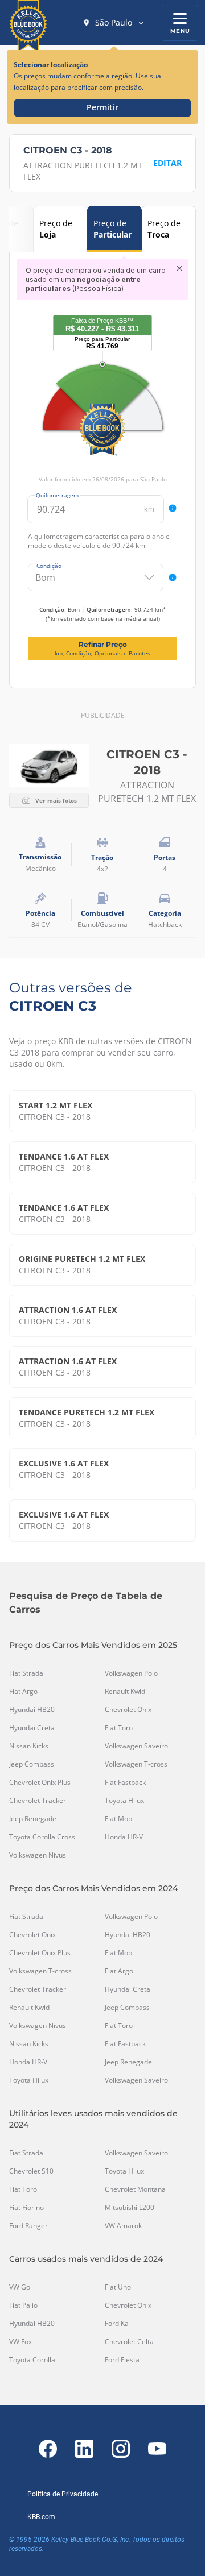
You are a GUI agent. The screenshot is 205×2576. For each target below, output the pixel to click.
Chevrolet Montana (135, 2189)
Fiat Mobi (119, 1819)
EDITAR (167, 163)
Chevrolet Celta (129, 2342)
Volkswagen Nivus (38, 1855)
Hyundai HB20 (32, 1710)
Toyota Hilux (124, 1801)
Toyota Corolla (32, 2360)
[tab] (60, 229)
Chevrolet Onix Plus (40, 1783)
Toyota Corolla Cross (42, 1837)
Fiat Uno (118, 2287)
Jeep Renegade (33, 1819)
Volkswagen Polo (131, 1673)
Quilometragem (57, 495)
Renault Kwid (125, 1692)
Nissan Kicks (29, 1746)
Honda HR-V (124, 1837)
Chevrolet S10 (31, 2171)
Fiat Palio (23, 2305)
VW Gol (20, 2287)
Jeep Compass (32, 1764)
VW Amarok (123, 2226)
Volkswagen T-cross (136, 1764)
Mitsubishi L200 (130, 2208)
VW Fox (20, 2342)
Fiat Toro (119, 1728)
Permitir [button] (102, 107)
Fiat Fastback (125, 1783)
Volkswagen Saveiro (136, 1746)
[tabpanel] (102, 460)
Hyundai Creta (32, 1728)
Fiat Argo (23, 1692)
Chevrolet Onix (128, 1710)
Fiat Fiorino (26, 2208)
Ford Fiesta (122, 2360)
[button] (114, 23)
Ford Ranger (28, 2226)
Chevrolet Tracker (38, 1801)
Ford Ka (117, 2324)
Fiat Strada (26, 1673)
